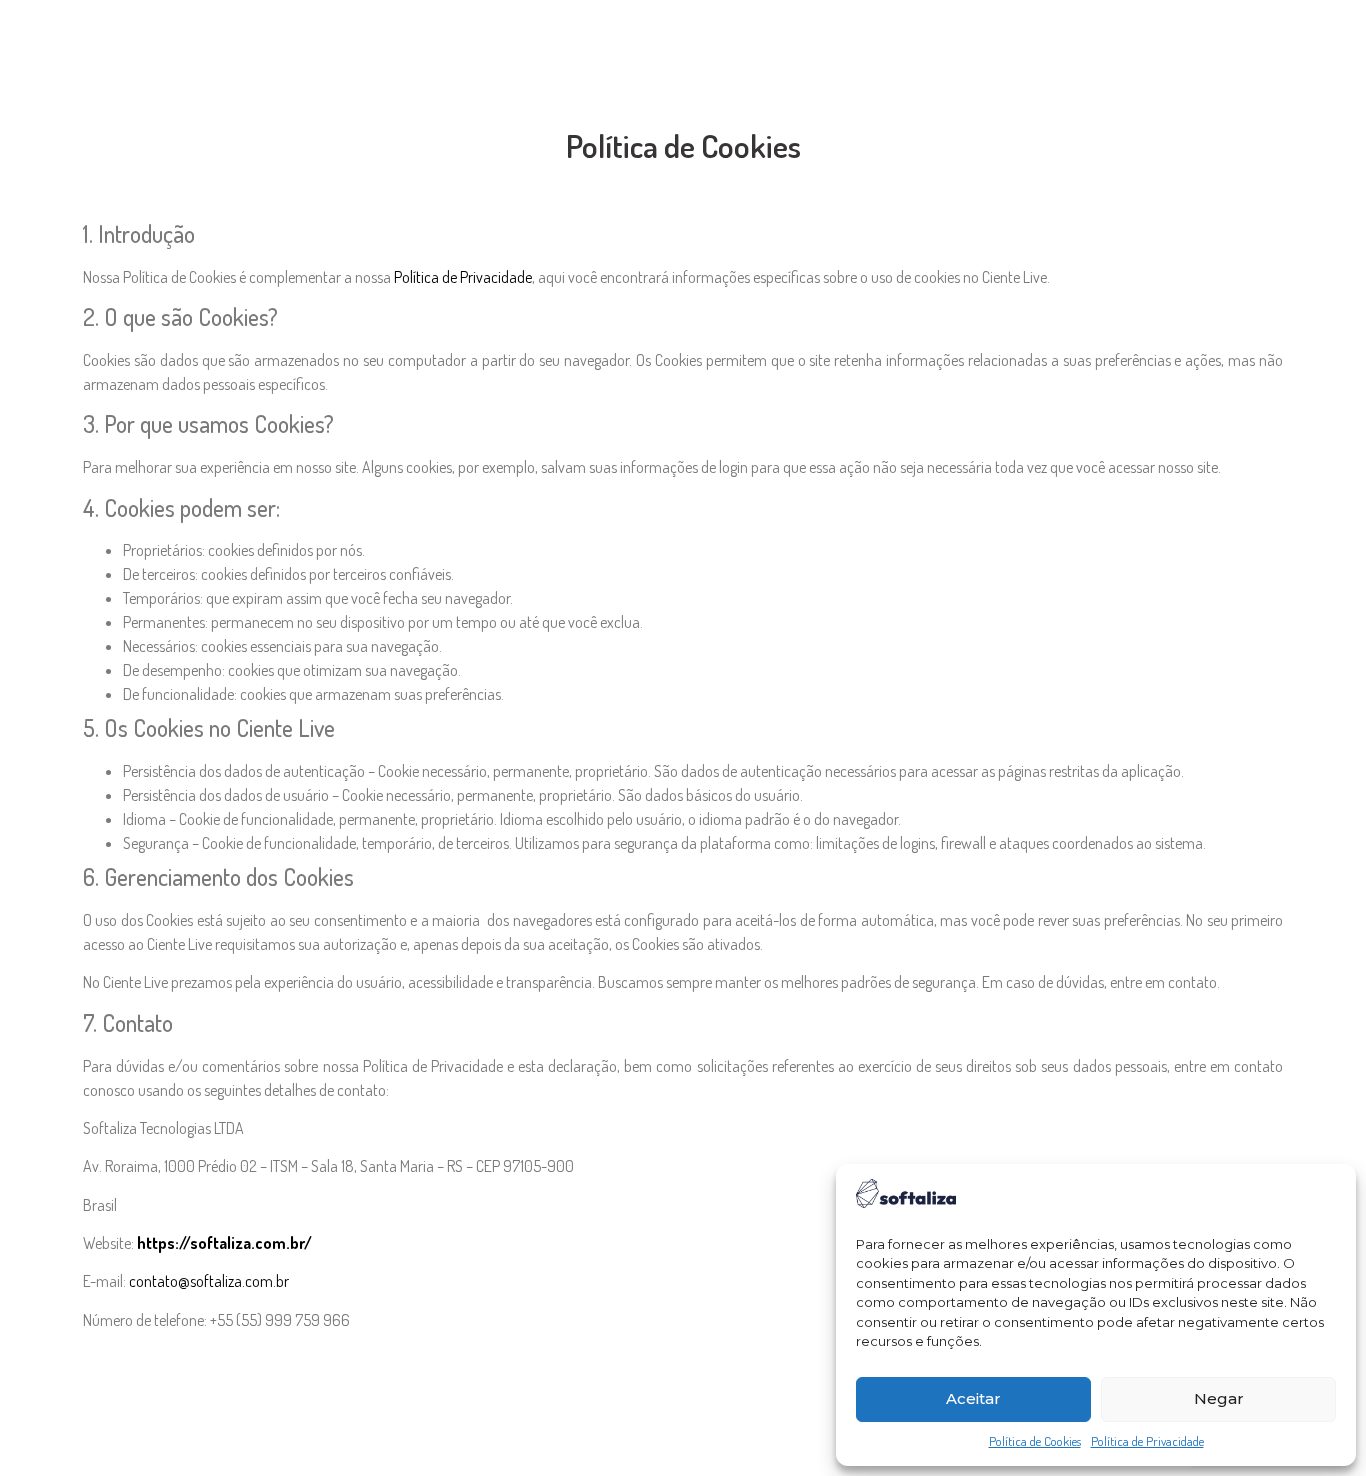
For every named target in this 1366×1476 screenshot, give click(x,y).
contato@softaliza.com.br (209, 1281)
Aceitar (973, 1398)
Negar (1219, 1398)
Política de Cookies (1035, 1441)
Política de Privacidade (1147, 1441)
